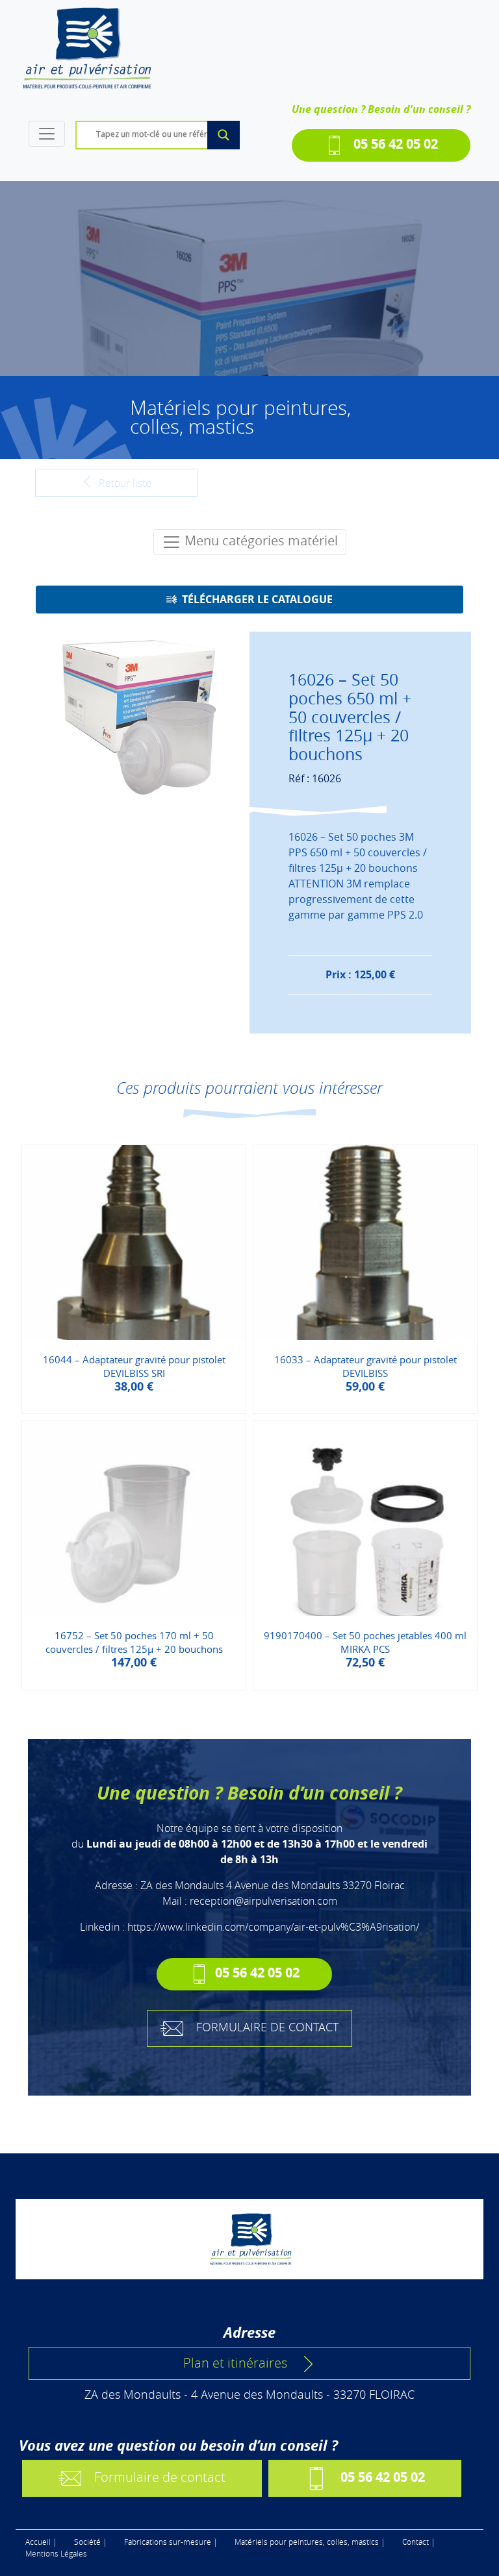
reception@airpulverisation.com (263, 1901)
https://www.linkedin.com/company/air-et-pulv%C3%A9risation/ (273, 1927)
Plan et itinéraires (235, 2363)
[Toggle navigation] (47, 134)
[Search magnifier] (224, 135)
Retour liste (124, 483)
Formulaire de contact (160, 2477)
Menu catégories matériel (260, 540)
